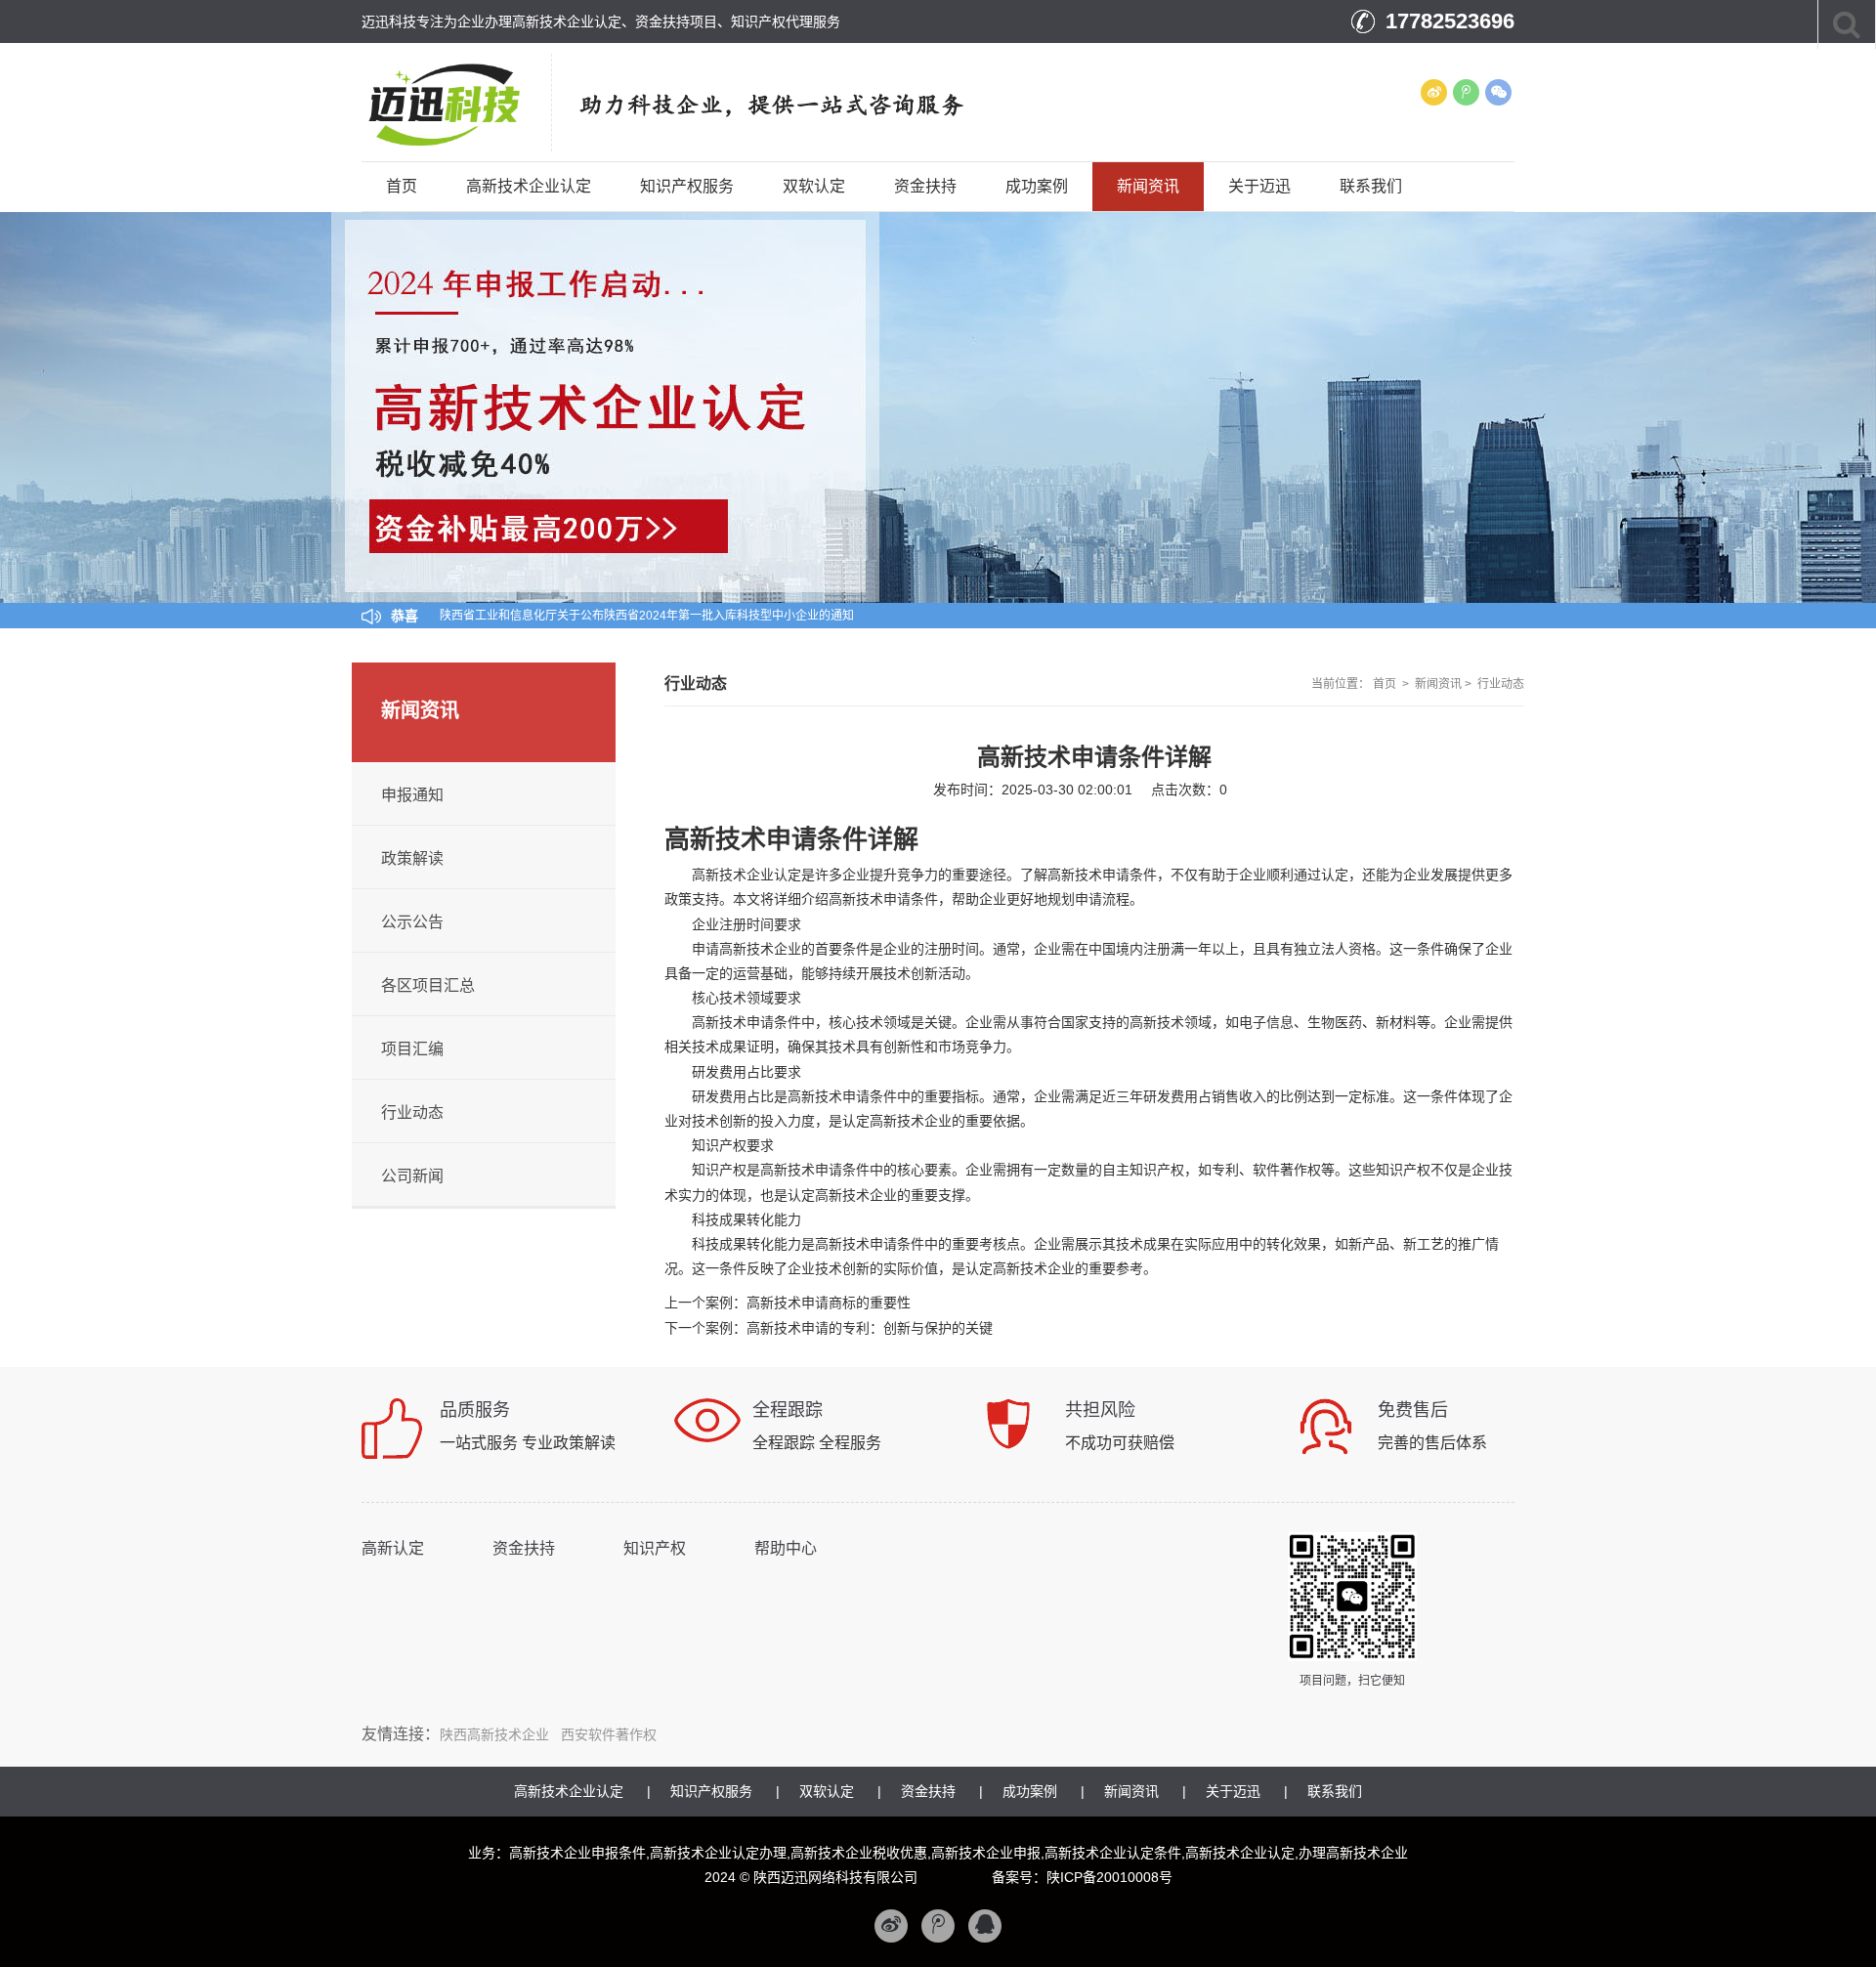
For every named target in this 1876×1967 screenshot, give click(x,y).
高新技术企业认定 (529, 186)
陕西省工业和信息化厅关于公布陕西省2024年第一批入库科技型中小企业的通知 (647, 616)
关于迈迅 (1259, 186)
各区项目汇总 (428, 985)
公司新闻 (412, 1176)
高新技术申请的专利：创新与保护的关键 (870, 1328)
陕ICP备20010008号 (1109, 1877)
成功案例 (1037, 186)
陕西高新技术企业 (494, 1734)
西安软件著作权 (609, 1734)
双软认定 (814, 186)
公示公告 (412, 922)
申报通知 (412, 795)
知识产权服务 (687, 186)
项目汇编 (412, 1049)
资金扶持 (925, 186)
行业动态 (1501, 684)
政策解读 (412, 858)
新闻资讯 (1148, 186)
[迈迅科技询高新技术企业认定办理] (466, 102)
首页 (402, 186)
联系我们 (1371, 186)
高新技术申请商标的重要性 (829, 1303)
